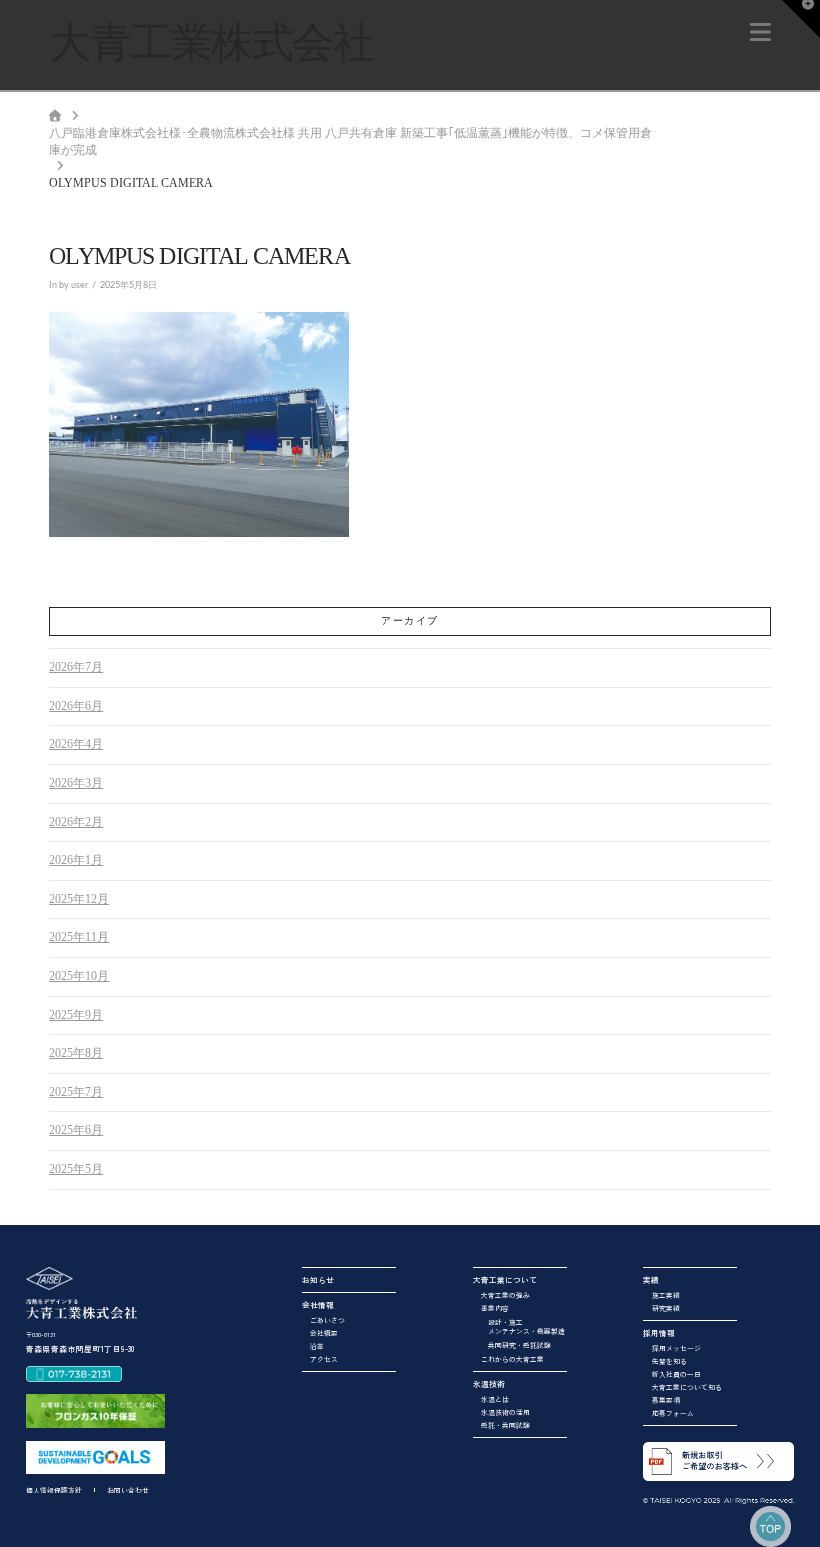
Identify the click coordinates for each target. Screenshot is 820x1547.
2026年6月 (76, 706)
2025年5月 (76, 1169)
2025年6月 (76, 1130)
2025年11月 (79, 937)
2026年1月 (76, 860)
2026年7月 (76, 667)
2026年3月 (76, 783)
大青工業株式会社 (211, 43)
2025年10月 (79, 976)
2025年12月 (79, 899)
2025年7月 (76, 1092)
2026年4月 (76, 744)
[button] (760, 32)
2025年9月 (76, 1015)
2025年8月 (76, 1053)
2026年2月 (76, 822)
